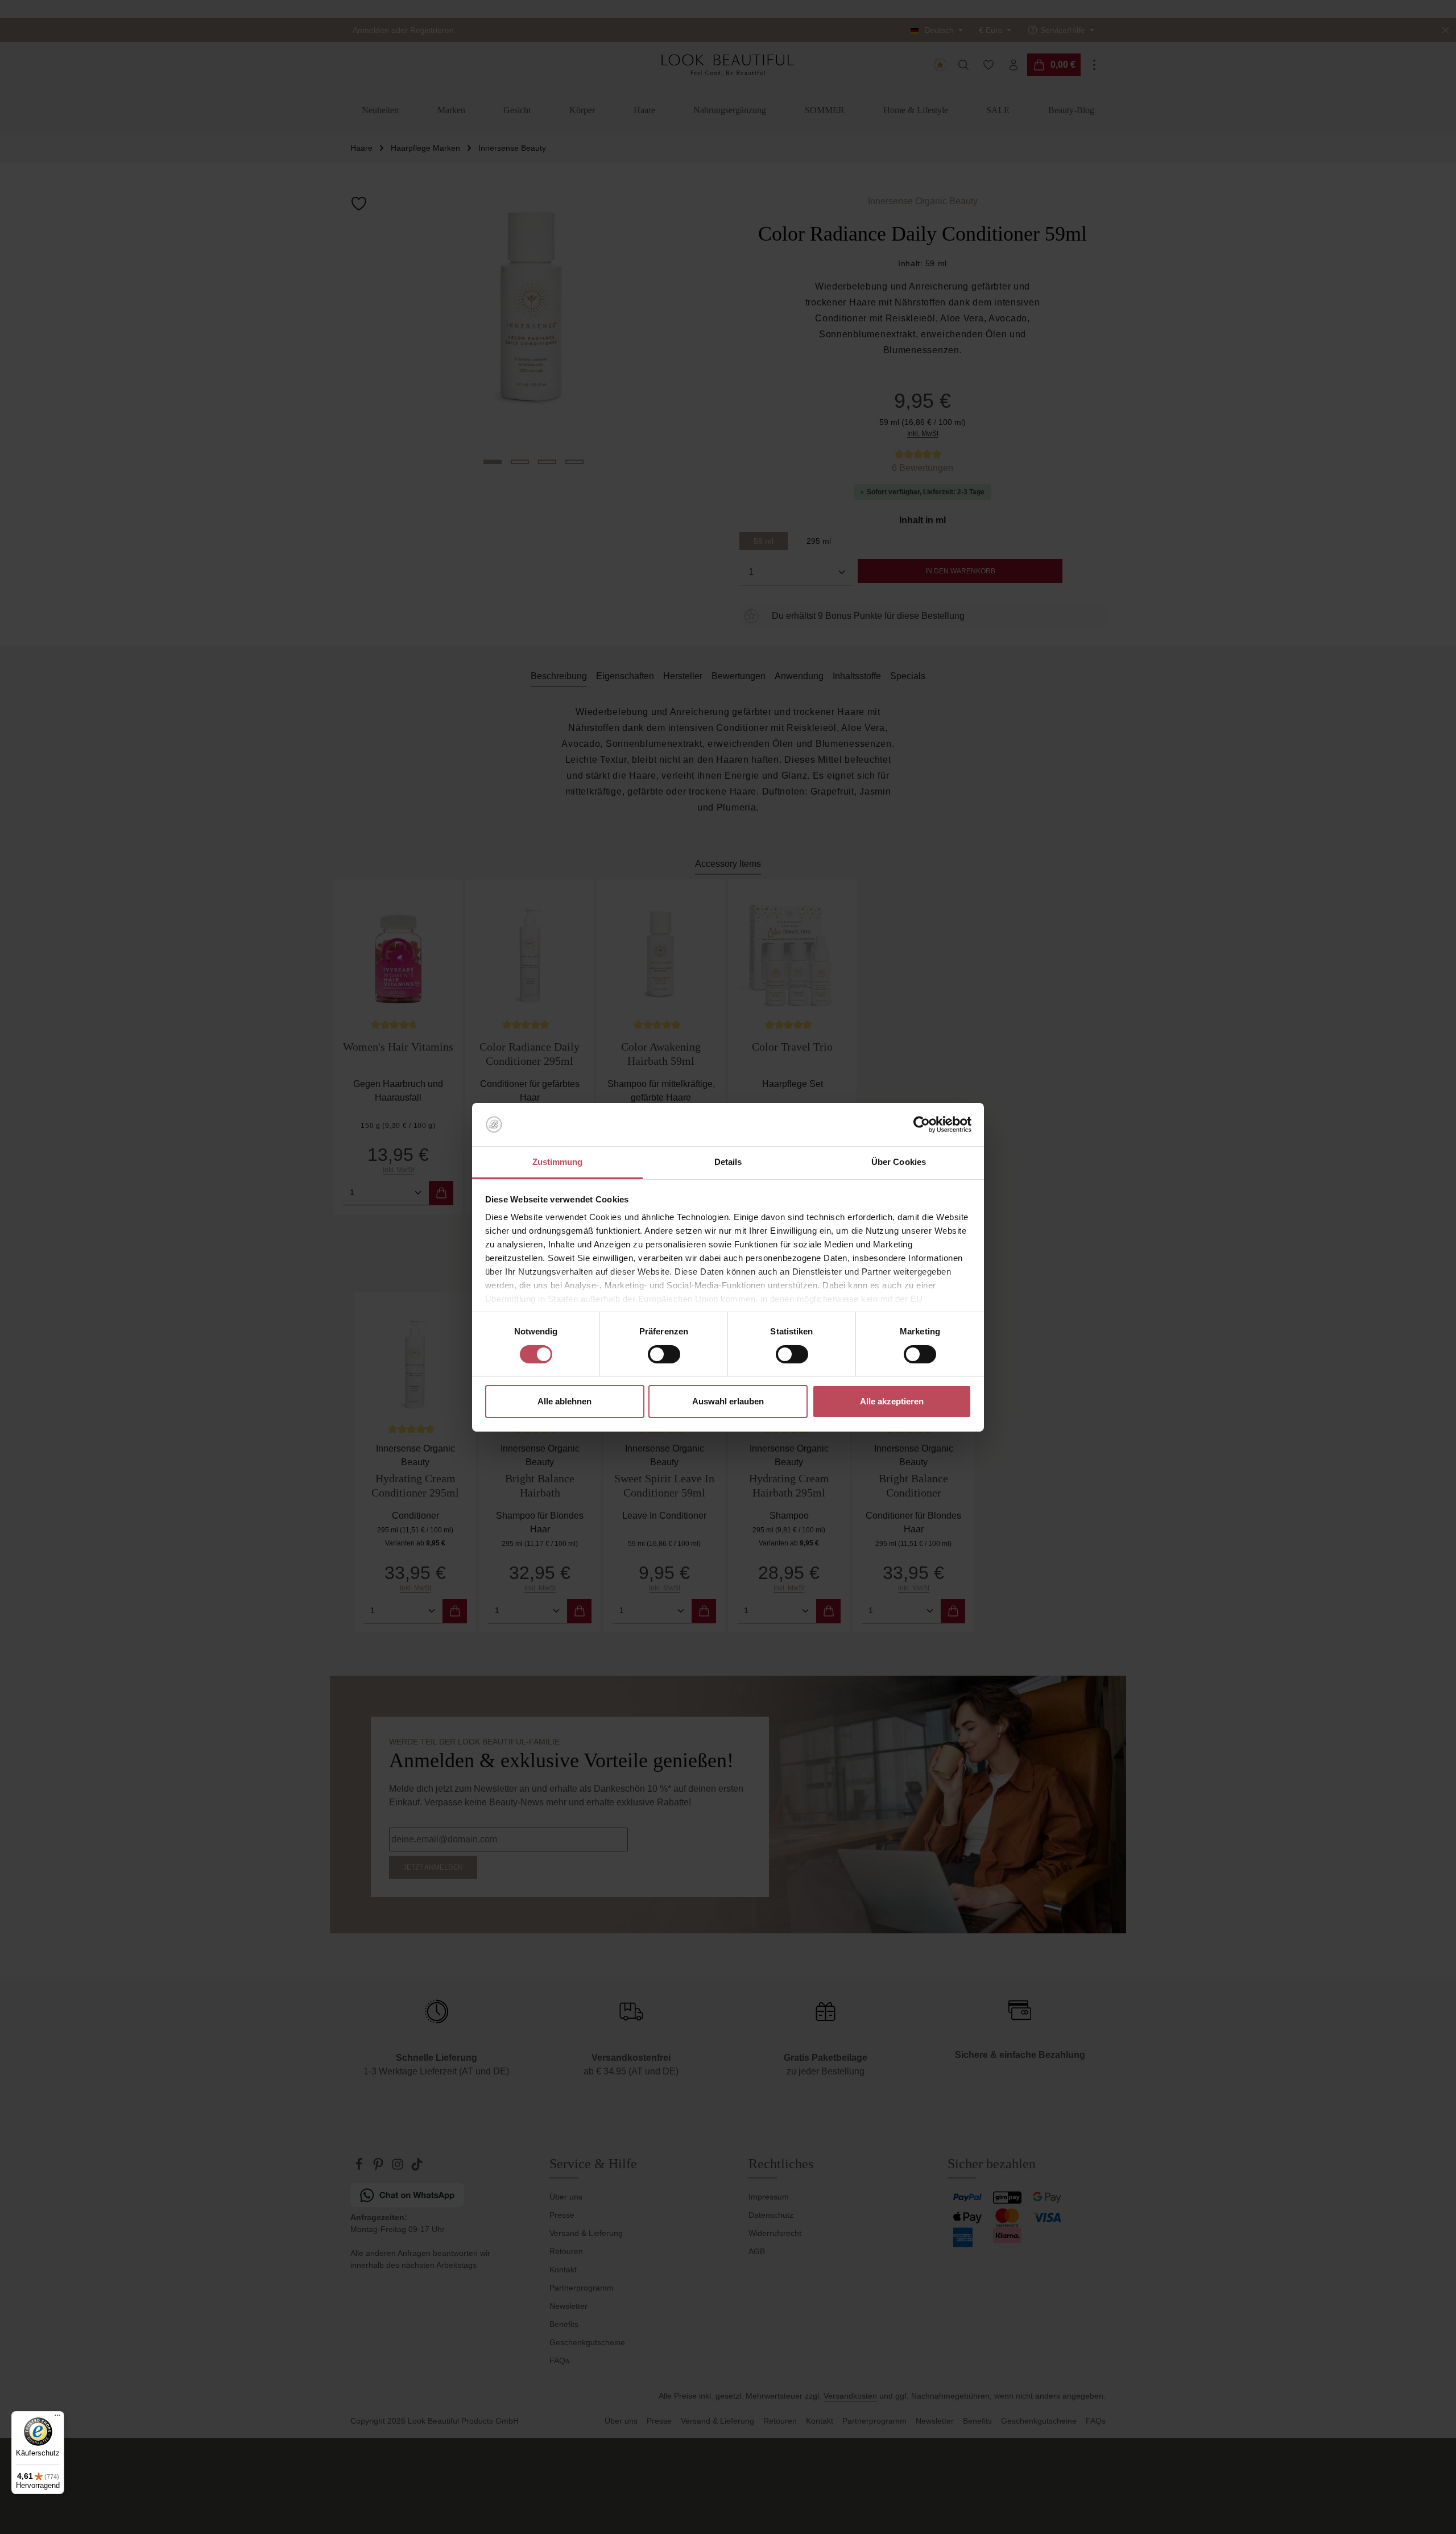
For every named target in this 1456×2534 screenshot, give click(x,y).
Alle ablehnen (564, 1401)
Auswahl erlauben (728, 1401)
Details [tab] (728, 1162)
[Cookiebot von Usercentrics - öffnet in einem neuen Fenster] (922, 1125)
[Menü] (57, 2418)
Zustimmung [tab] (558, 1162)
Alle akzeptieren (892, 1401)
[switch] (664, 1354)
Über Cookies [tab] (899, 1162)
